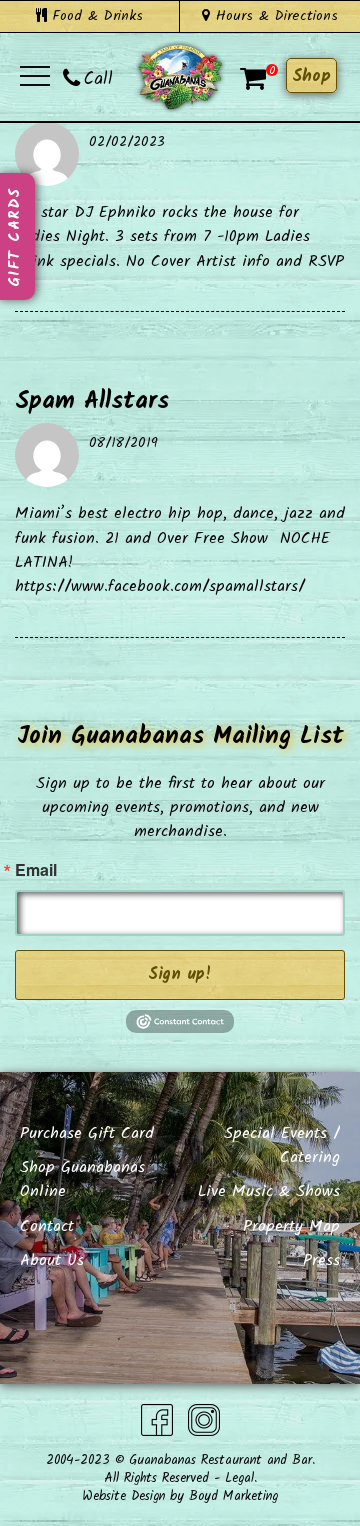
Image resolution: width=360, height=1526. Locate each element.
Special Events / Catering (282, 1145)
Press (321, 1260)
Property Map (291, 1226)
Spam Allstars (92, 401)
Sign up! (180, 974)
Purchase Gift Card (87, 1133)
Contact (47, 1226)
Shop (311, 76)
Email (36, 870)
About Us (52, 1260)
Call (98, 79)
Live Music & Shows (269, 1191)
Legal (239, 1478)
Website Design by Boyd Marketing (180, 1496)
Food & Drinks (95, 16)
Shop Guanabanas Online (82, 1179)
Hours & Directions (274, 16)
